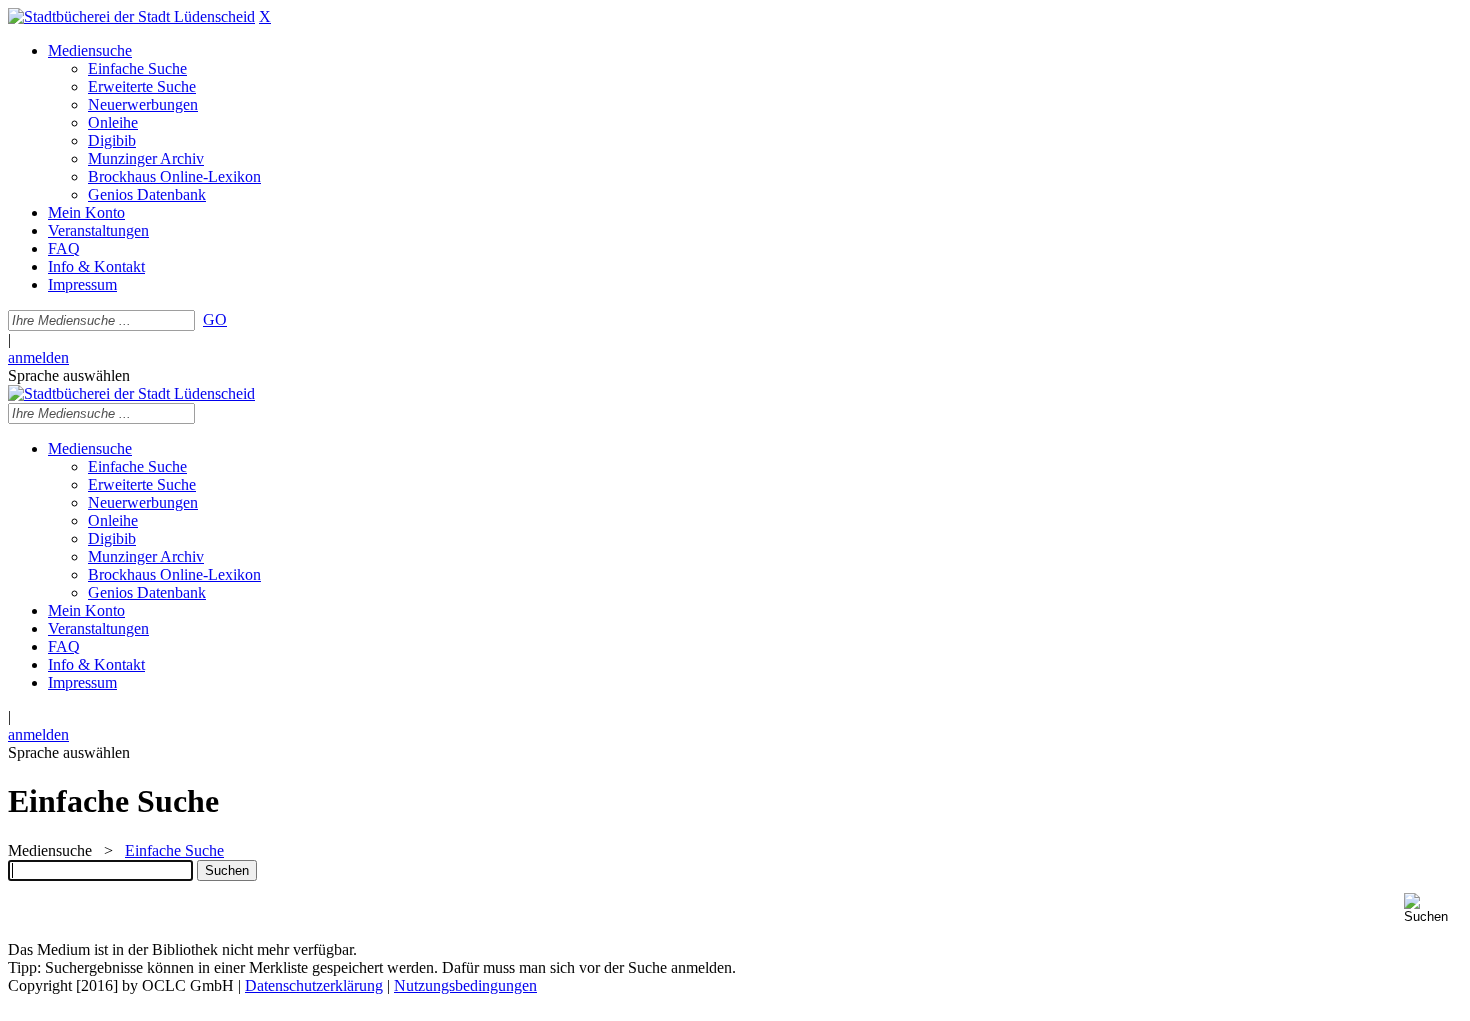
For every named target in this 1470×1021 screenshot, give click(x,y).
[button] (1433, 908)
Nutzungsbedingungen (465, 985)
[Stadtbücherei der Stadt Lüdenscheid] (131, 16)
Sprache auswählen (69, 375)
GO (215, 319)
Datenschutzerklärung (314, 985)
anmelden (38, 357)
